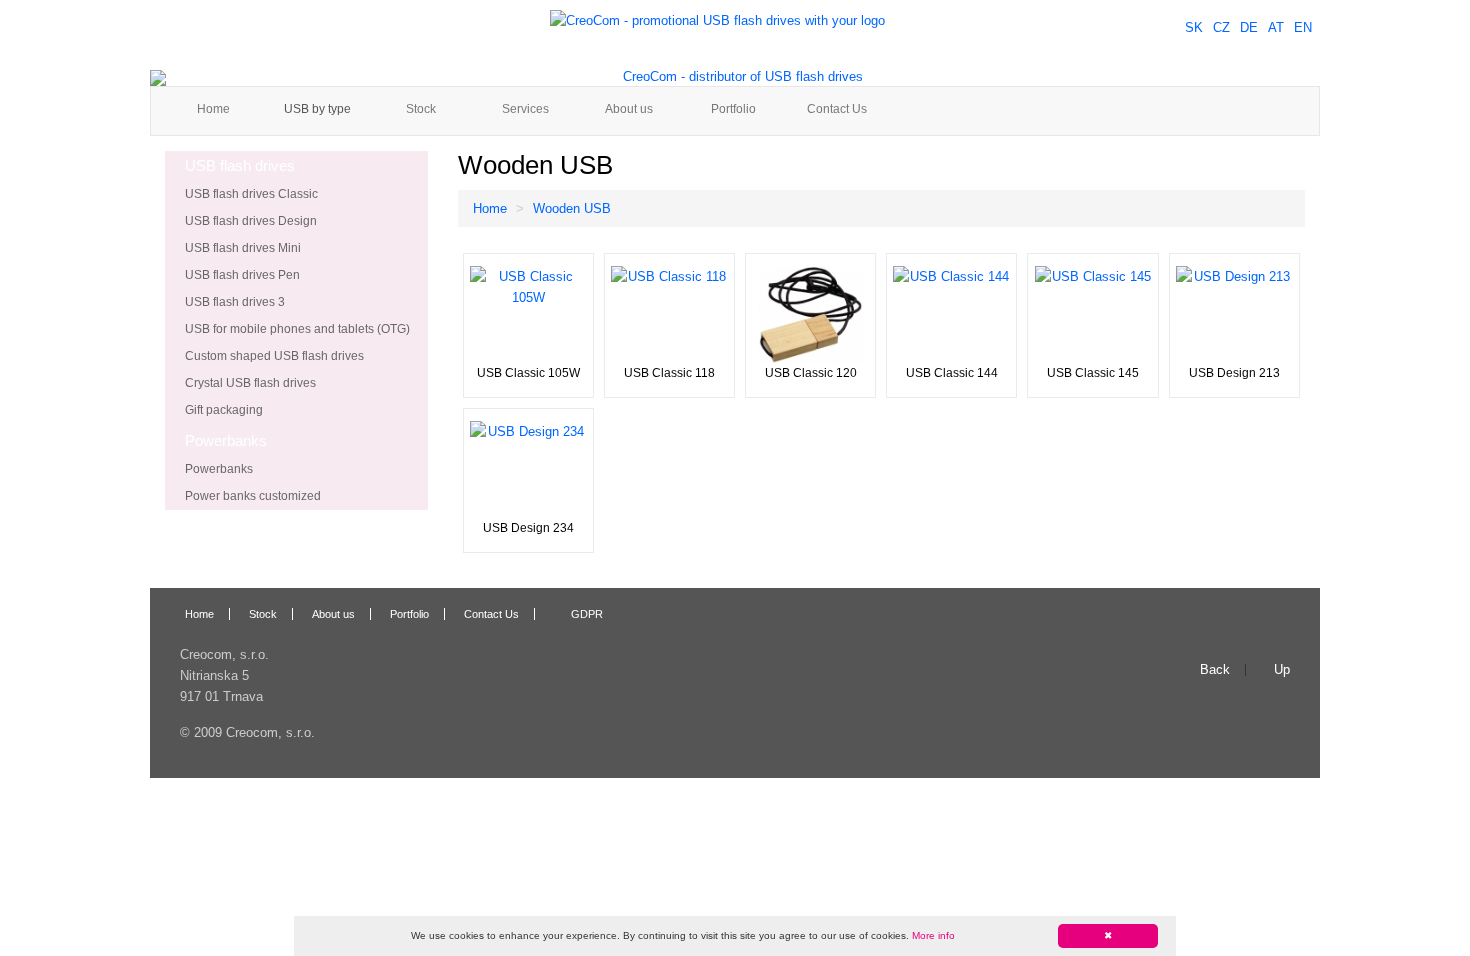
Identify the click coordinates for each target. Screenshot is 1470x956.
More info (933, 935)
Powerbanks (219, 469)
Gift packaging (224, 410)
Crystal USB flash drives (250, 383)
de (1249, 27)
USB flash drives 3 (235, 302)
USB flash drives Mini (243, 248)
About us (629, 109)
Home (213, 109)
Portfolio (733, 109)
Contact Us (837, 109)
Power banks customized (253, 496)
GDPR (587, 614)
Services (525, 109)
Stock (421, 109)
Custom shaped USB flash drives (274, 356)
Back (1215, 670)
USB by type (317, 109)
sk (1194, 27)
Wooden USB (572, 208)
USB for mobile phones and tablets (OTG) (297, 329)
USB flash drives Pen (242, 275)
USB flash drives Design (251, 221)
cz (1221, 27)
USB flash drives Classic (251, 194)
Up (1282, 670)
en (1303, 27)
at (1276, 27)
